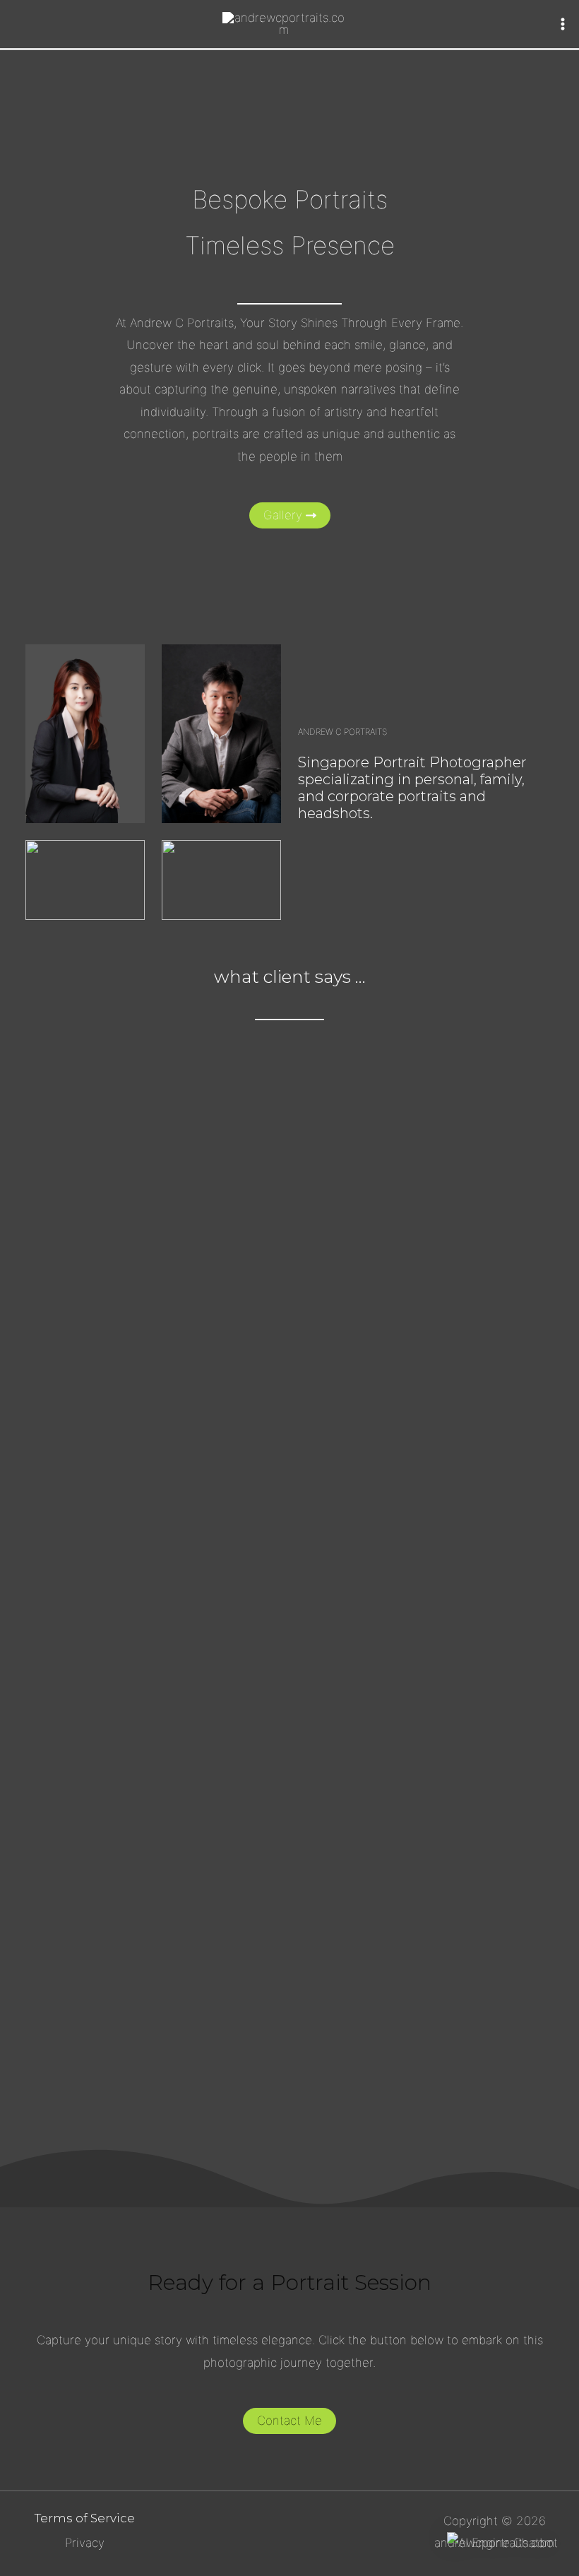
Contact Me (289, 2421)
